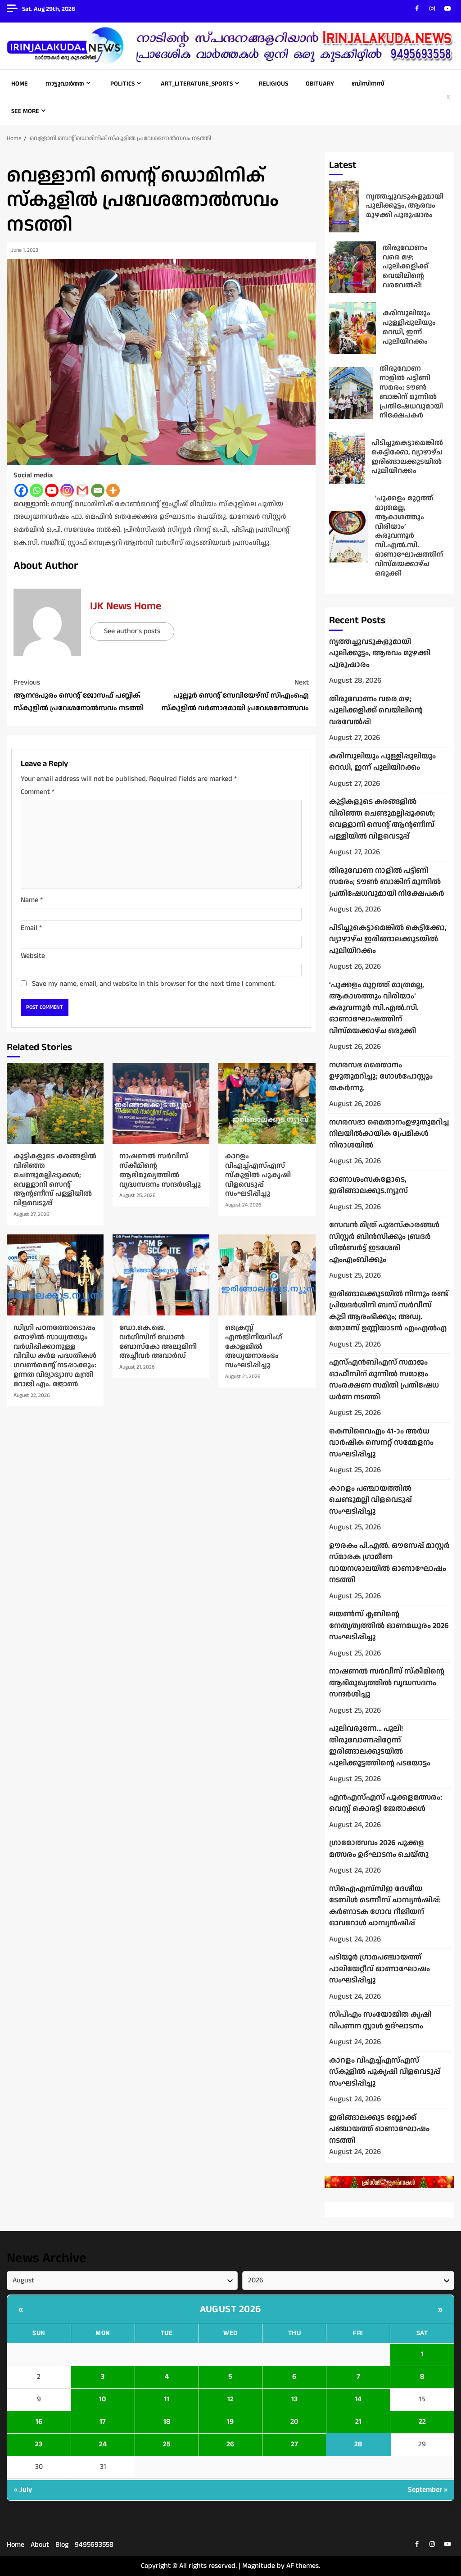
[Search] (449, 97)
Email (31, 928)
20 (294, 2422)
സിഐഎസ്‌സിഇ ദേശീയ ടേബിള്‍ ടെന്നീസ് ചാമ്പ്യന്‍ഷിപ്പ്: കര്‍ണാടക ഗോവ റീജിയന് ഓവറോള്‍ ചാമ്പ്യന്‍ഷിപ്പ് (385, 1906)
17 (103, 2422)
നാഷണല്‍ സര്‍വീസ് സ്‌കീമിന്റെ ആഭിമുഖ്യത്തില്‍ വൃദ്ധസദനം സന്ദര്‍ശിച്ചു (161, 1103)
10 (103, 2399)
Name (32, 900)
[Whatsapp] (36, 490)
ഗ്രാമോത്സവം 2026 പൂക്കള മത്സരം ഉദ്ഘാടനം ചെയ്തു (379, 1849)
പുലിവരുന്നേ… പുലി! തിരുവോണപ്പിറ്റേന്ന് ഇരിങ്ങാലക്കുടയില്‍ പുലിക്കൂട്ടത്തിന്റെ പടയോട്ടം (380, 1746)
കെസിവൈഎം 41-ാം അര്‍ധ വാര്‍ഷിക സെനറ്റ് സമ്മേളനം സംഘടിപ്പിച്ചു (381, 1443)
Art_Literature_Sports (197, 84)
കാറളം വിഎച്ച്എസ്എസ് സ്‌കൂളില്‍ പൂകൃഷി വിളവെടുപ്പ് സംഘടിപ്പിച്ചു (267, 1103)
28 (358, 2444)
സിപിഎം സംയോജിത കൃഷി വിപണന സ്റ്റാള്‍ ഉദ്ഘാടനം (380, 2020)
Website (33, 956)
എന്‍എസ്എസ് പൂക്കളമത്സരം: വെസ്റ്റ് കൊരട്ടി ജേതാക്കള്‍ (386, 1803)
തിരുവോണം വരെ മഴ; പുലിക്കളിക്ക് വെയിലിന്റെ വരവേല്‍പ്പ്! (353, 267)
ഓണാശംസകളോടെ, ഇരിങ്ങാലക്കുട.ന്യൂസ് (368, 1185)
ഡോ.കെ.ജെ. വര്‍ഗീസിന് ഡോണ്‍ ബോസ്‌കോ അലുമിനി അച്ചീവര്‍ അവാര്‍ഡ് (161, 1275)
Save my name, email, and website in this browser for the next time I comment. (154, 984)
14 (358, 2399)
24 (103, 2444)
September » (428, 2490)
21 (358, 2422)
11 (167, 2399)
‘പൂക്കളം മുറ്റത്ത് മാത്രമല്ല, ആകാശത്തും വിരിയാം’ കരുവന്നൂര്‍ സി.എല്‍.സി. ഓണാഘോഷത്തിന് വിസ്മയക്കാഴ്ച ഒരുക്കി (349, 537)
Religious (273, 84)
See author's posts (132, 631)
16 (39, 2422)
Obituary (320, 84)
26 (230, 2444)
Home (20, 84)
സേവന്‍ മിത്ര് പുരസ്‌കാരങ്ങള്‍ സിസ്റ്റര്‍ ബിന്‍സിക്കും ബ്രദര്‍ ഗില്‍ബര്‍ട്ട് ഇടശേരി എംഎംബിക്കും (384, 1242)
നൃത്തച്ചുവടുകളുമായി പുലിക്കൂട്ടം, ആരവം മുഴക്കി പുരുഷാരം (344, 206)
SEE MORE (25, 111)
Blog (62, 2545)
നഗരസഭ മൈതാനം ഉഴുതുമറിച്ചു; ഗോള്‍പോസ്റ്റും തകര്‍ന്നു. (381, 1077)
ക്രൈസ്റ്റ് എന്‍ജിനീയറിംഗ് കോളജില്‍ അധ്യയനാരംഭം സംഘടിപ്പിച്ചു (267, 1275)
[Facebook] (21, 490)
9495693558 (94, 2545)
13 (294, 2399)
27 (294, 2444)
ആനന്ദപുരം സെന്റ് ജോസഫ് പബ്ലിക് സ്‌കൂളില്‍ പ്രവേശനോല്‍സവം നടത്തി (79, 696)
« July (23, 2490)
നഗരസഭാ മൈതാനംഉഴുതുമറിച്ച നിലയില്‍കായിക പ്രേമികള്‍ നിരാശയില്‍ (389, 1134)
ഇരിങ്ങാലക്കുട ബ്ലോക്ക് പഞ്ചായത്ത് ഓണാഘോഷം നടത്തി (379, 2129)
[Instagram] (67, 490)
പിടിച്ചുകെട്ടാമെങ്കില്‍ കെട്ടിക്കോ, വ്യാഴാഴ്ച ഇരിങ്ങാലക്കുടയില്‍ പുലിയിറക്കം (347, 458)
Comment (38, 792)
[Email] (98, 490)
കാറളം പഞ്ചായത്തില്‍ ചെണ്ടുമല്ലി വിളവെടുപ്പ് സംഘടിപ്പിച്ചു (371, 1500)
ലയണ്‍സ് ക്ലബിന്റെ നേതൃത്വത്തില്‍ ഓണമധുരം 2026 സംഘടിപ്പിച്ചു (389, 1626)
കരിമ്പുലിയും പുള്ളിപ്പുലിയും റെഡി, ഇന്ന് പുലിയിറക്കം (353, 328)
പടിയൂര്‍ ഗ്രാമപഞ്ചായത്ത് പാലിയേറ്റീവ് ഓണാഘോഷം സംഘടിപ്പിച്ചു (380, 1969)
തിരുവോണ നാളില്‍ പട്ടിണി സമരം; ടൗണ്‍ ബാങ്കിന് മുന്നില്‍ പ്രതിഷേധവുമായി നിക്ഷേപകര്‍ (351, 393)
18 (167, 2422)
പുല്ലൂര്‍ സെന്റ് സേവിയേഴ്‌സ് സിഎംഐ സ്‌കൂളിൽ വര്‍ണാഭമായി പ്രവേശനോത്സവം (235, 696)
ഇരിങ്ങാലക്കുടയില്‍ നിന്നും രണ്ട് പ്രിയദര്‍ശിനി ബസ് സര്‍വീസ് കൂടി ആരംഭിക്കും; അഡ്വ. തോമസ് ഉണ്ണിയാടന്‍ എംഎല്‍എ (389, 1311)
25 (167, 2444)
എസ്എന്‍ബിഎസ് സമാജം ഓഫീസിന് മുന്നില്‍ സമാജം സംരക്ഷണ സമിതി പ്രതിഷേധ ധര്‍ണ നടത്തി (384, 1380)
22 (422, 2422)
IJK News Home (126, 606)
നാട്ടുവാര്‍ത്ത (65, 84)
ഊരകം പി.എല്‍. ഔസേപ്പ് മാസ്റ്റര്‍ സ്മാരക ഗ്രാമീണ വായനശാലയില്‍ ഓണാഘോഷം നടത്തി (389, 1563)
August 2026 (230, 2309)
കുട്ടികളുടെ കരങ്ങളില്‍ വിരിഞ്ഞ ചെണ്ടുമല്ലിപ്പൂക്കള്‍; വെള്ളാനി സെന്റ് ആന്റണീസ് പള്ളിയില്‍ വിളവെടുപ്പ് (55, 1103)
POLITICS (122, 84)
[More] (113, 490)
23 (39, 2444)
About (40, 2545)
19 (230, 2422)
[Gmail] (82, 490)
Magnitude (259, 2566)
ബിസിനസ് (368, 84)
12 (230, 2399)
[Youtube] (52, 490)
